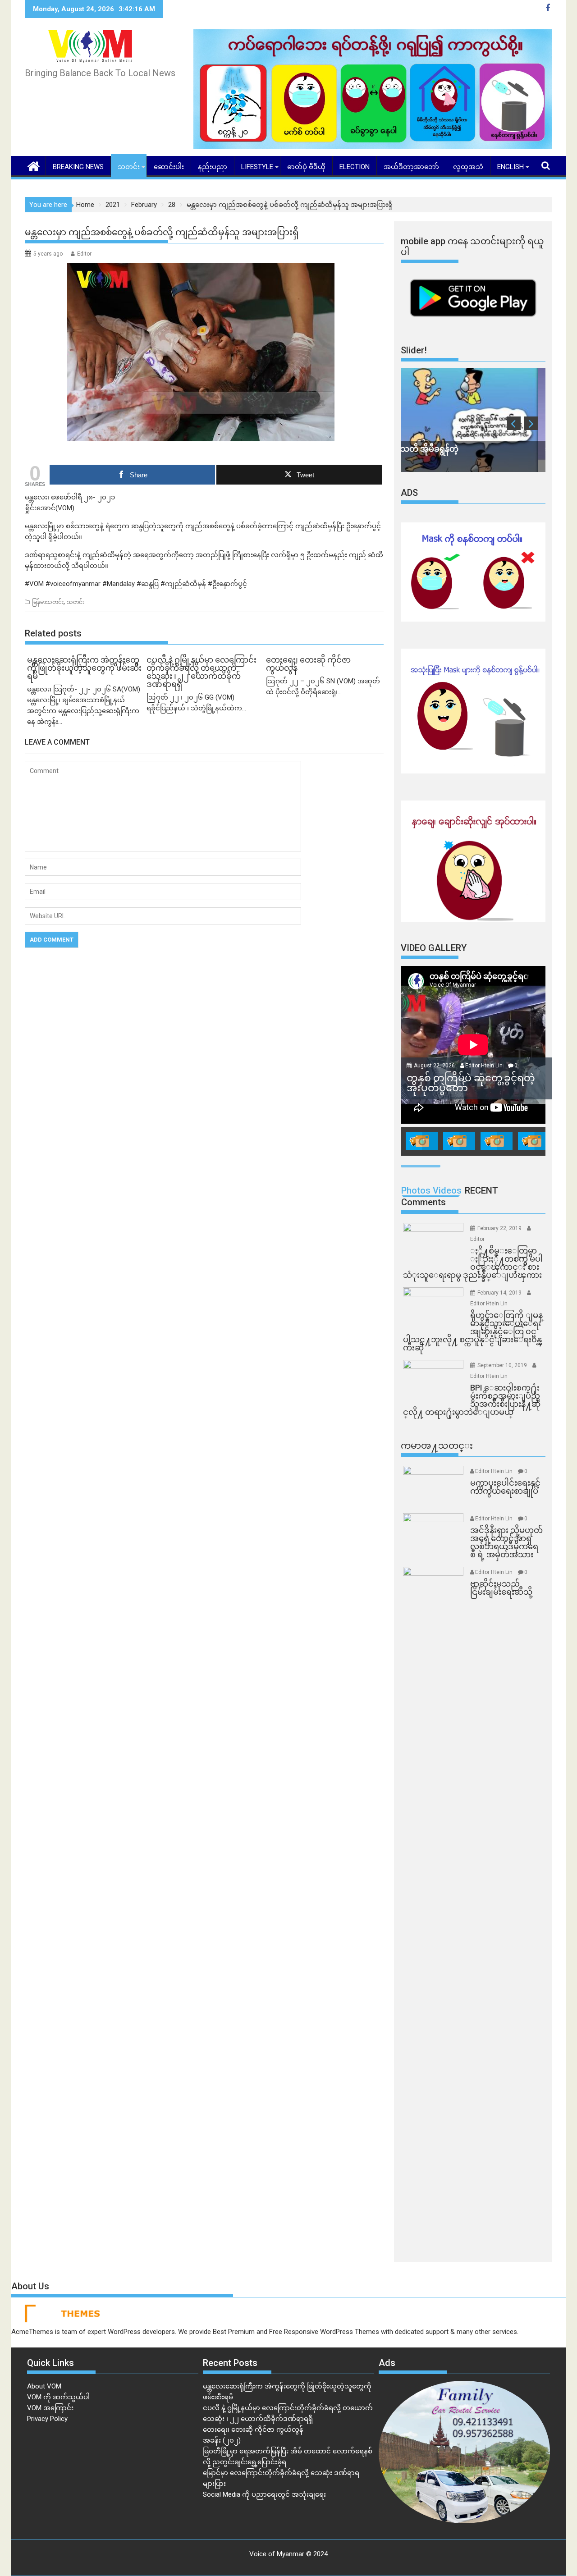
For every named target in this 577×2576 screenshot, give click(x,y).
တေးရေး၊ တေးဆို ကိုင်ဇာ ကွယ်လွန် (253, 2430)
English (511, 167)
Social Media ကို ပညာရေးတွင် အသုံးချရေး (264, 2494)
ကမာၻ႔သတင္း (437, 1446)
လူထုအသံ (468, 167)
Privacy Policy (47, 2419)
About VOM (44, 2386)
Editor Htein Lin (484, 1066)
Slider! (414, 350)
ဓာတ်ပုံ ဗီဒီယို (306, 167)
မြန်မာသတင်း (48, 602)
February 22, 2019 (500, 1228)
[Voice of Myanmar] (34, 165)
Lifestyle (257, 167)
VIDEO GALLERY (434, 948)
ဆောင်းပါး (169, 167)
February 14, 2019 (500, 1293)
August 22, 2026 (435, 1066)
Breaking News (78, 167)
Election (355, 167)
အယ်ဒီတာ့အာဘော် (411, 167)
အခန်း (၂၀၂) (222, 2440)
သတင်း (129, 167)
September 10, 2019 (503, 1365)
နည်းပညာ (213, 167)
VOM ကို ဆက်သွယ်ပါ (58, 2397)
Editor (84, 254)
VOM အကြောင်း (50, 2408)
